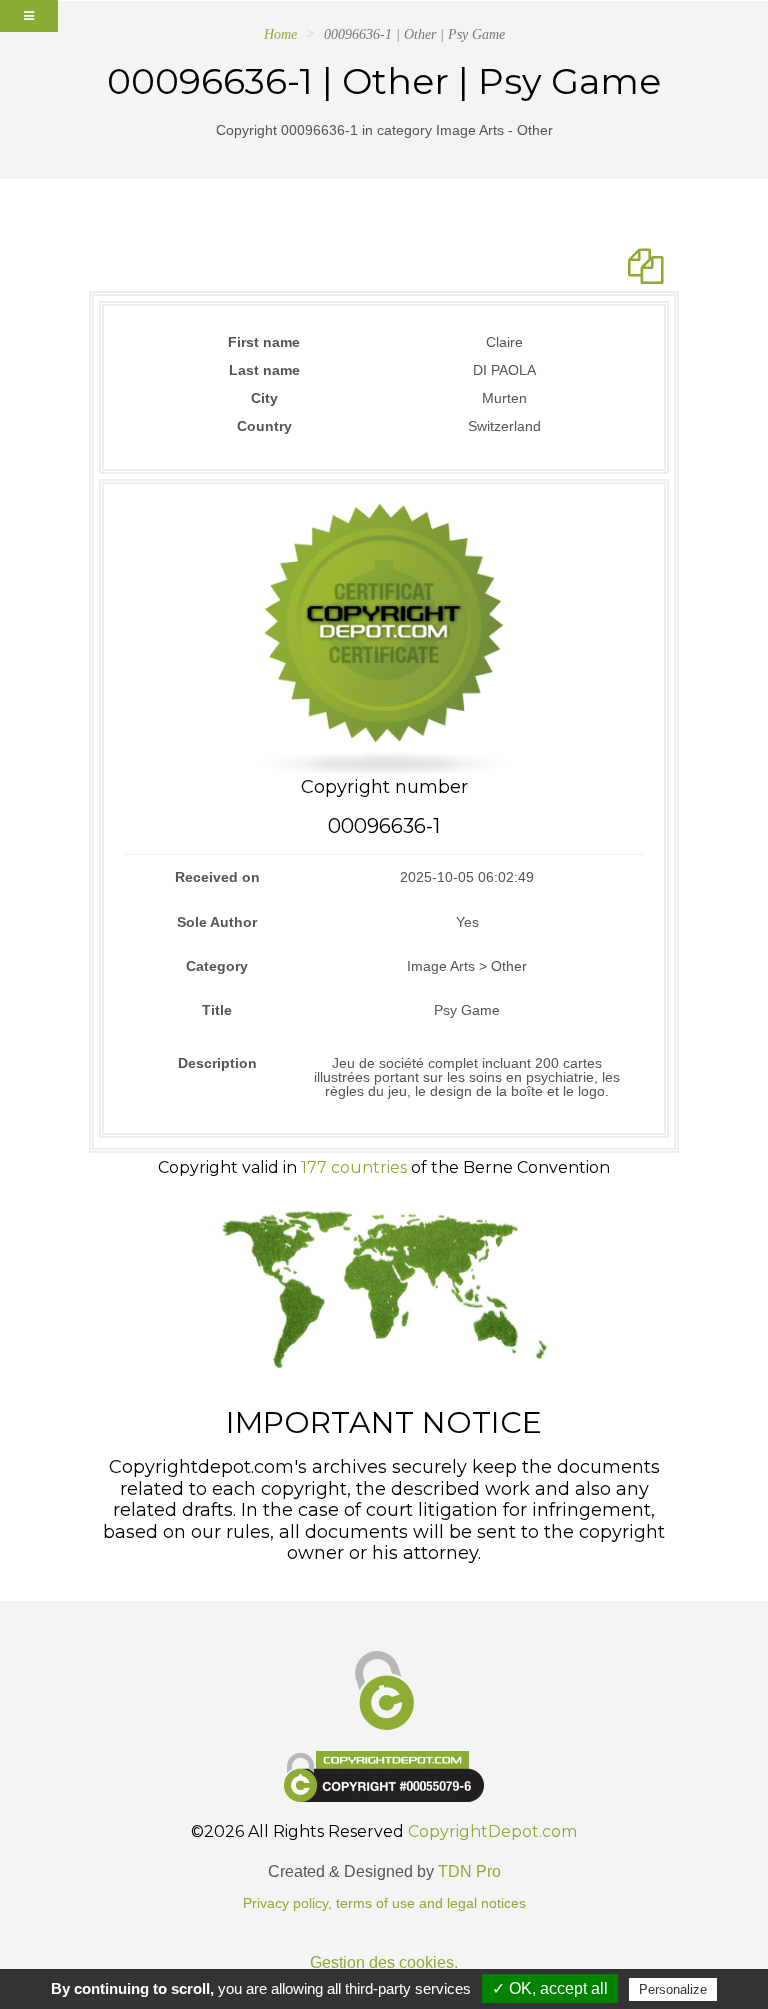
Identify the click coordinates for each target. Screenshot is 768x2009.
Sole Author (217, 922)
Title (217, 1010)
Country (264, 426)
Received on (217, 877)
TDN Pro (469, 1871)
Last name (264, 370)
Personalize (673, 1989)
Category (217, 966)
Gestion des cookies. (384, 1962)
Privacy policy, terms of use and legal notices (384, 1903)
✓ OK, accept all (550, 1988)
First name (264, 342)
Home (280, 34)
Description (217, 1063)
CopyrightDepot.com (492, 1831)
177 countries (354, 1167)
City (264, 398)
